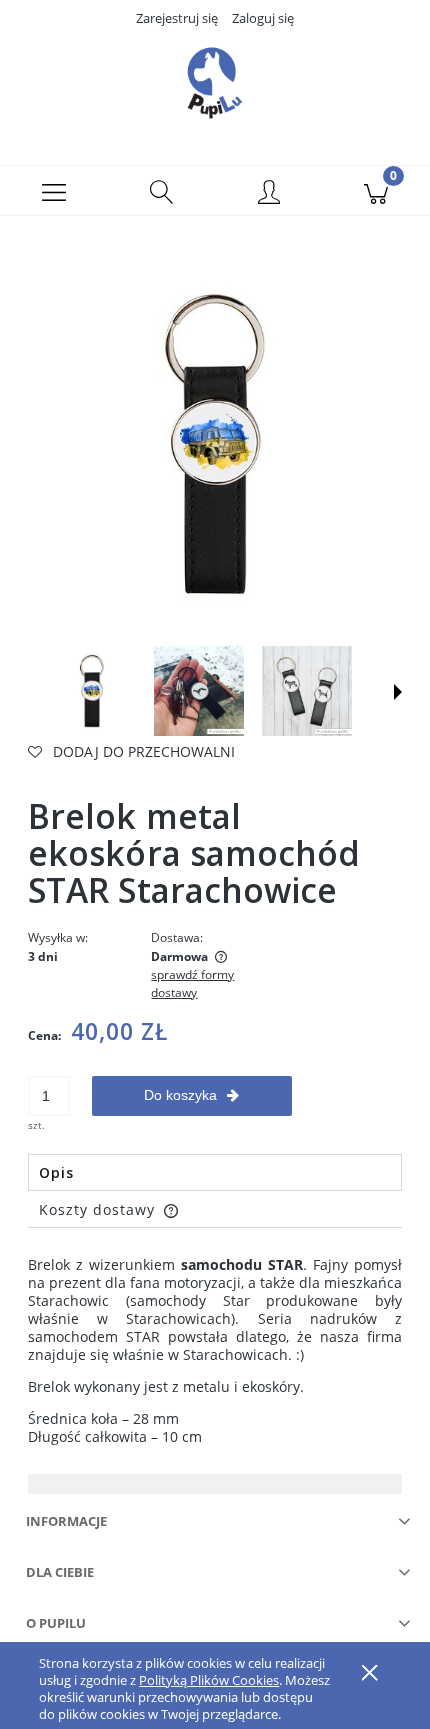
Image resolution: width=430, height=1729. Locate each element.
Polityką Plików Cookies (209, 1680)
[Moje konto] (269, 194)
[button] (54, 191)
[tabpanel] (215, 1351)
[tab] (215, 1172)
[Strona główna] (215, 83)
